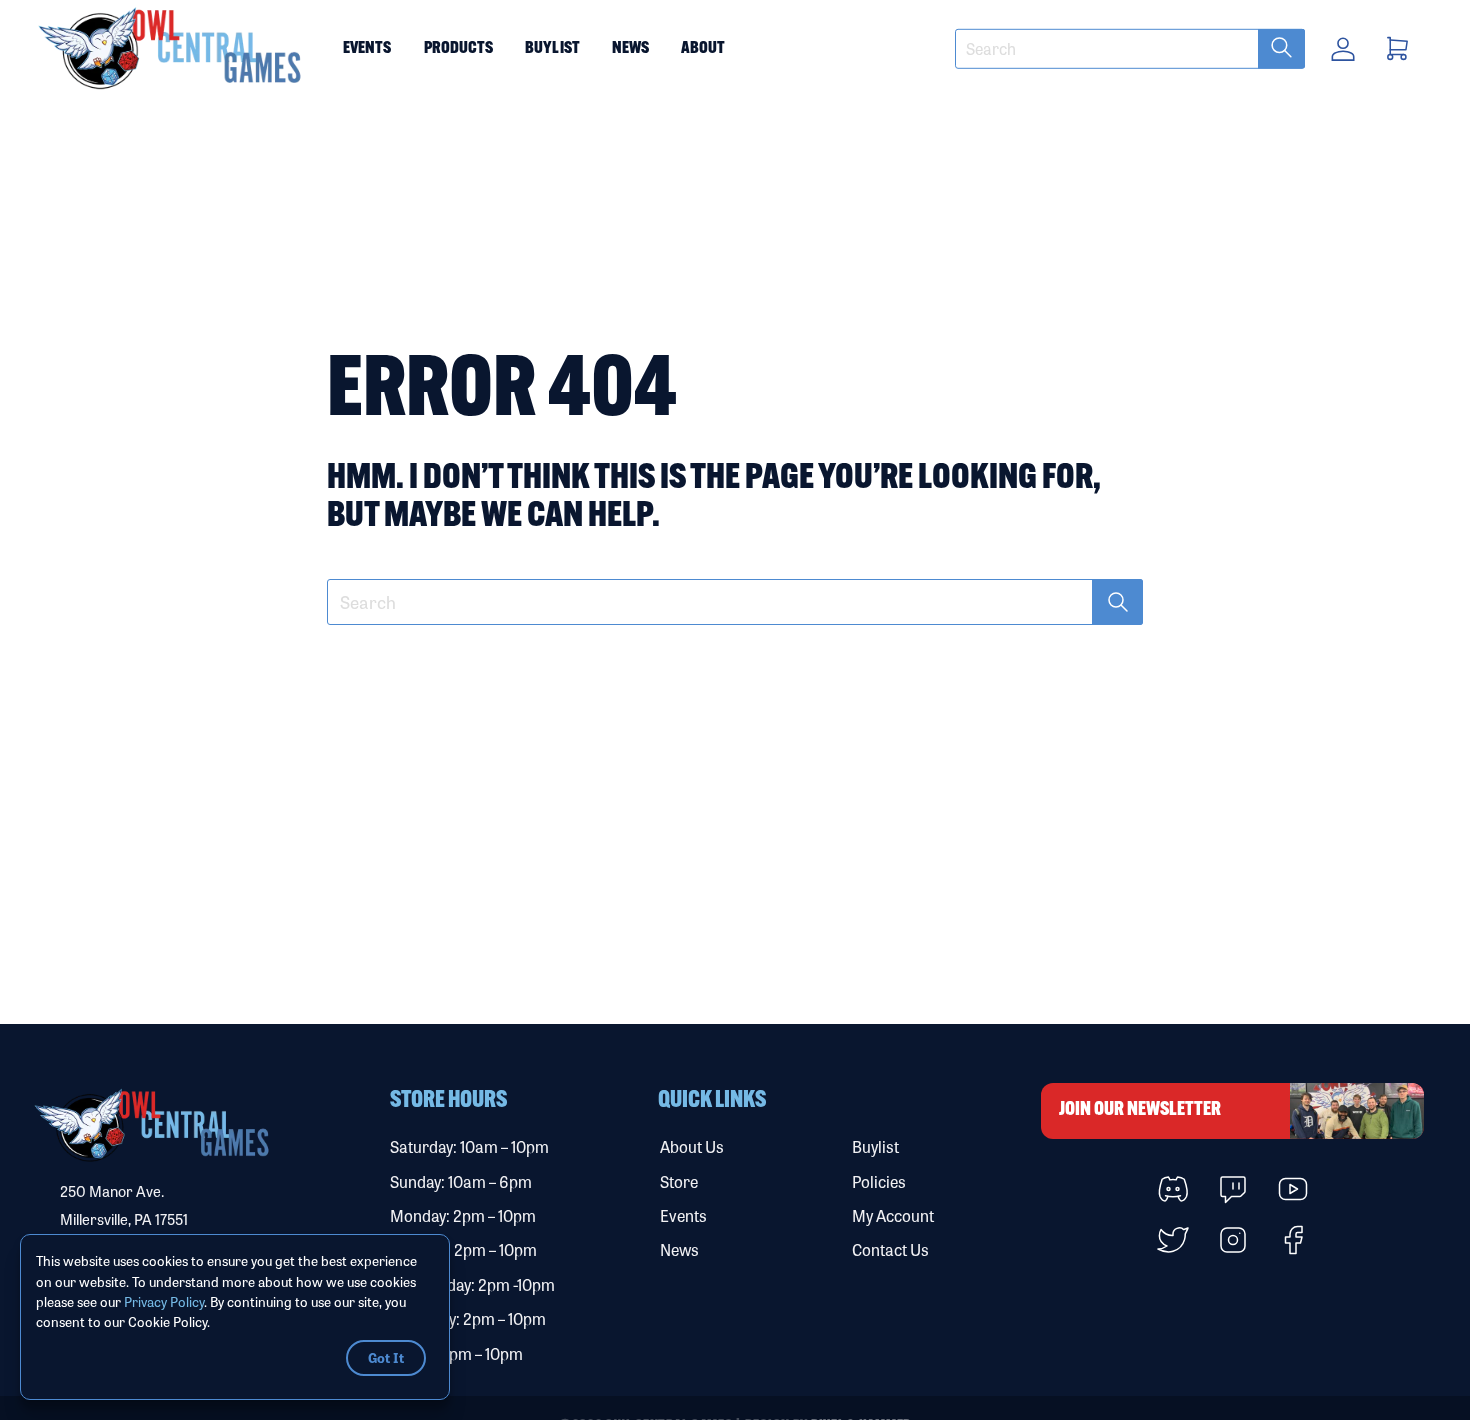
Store (679, 1181)
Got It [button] (386, 1357)
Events (367, 48)
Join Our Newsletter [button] (1140, 1110)
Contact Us (890, 1249)
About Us (692, 1146)
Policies (879, 1181)
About (703, 48)
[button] (171, 49)
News (630, 48)
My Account (893, 1215)
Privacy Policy (164, 1301)
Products (459, 48)
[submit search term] (1281, 49)
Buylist (552, 48)
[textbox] (1130, 49)
